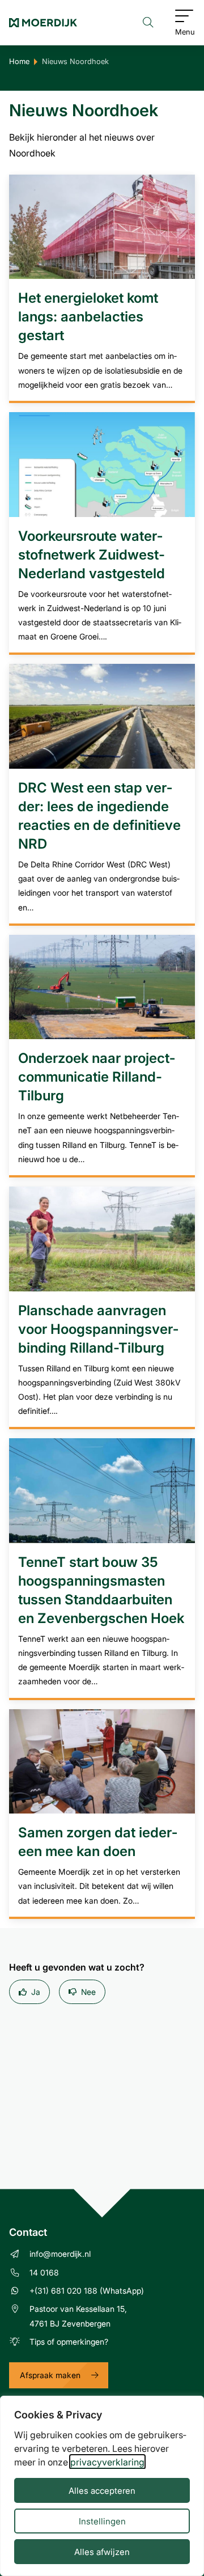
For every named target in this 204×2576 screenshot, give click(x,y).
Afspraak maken (50, 2375)
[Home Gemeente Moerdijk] (43, 23)
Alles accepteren (102, 2490)
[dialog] (102, 2486)
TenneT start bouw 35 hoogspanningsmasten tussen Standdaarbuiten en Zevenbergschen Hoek (101, 1590)
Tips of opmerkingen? (69, 2342)
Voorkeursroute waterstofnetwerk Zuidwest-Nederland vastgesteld (92, 554)
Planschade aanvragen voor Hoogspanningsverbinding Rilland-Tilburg (98, 1329)
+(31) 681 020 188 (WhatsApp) (87, 2291)
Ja (36, 1992)
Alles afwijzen (102, 2552)
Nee (88, 1992)
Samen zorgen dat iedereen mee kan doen (98, 1841)
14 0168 (44, 2272)
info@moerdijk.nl (60, 2254)
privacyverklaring (107, 2462)
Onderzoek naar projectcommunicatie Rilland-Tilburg (97, 1076)
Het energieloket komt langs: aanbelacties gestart (88, 316)
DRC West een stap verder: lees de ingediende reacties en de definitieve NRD (99, 815)
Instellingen (102, 2521)
